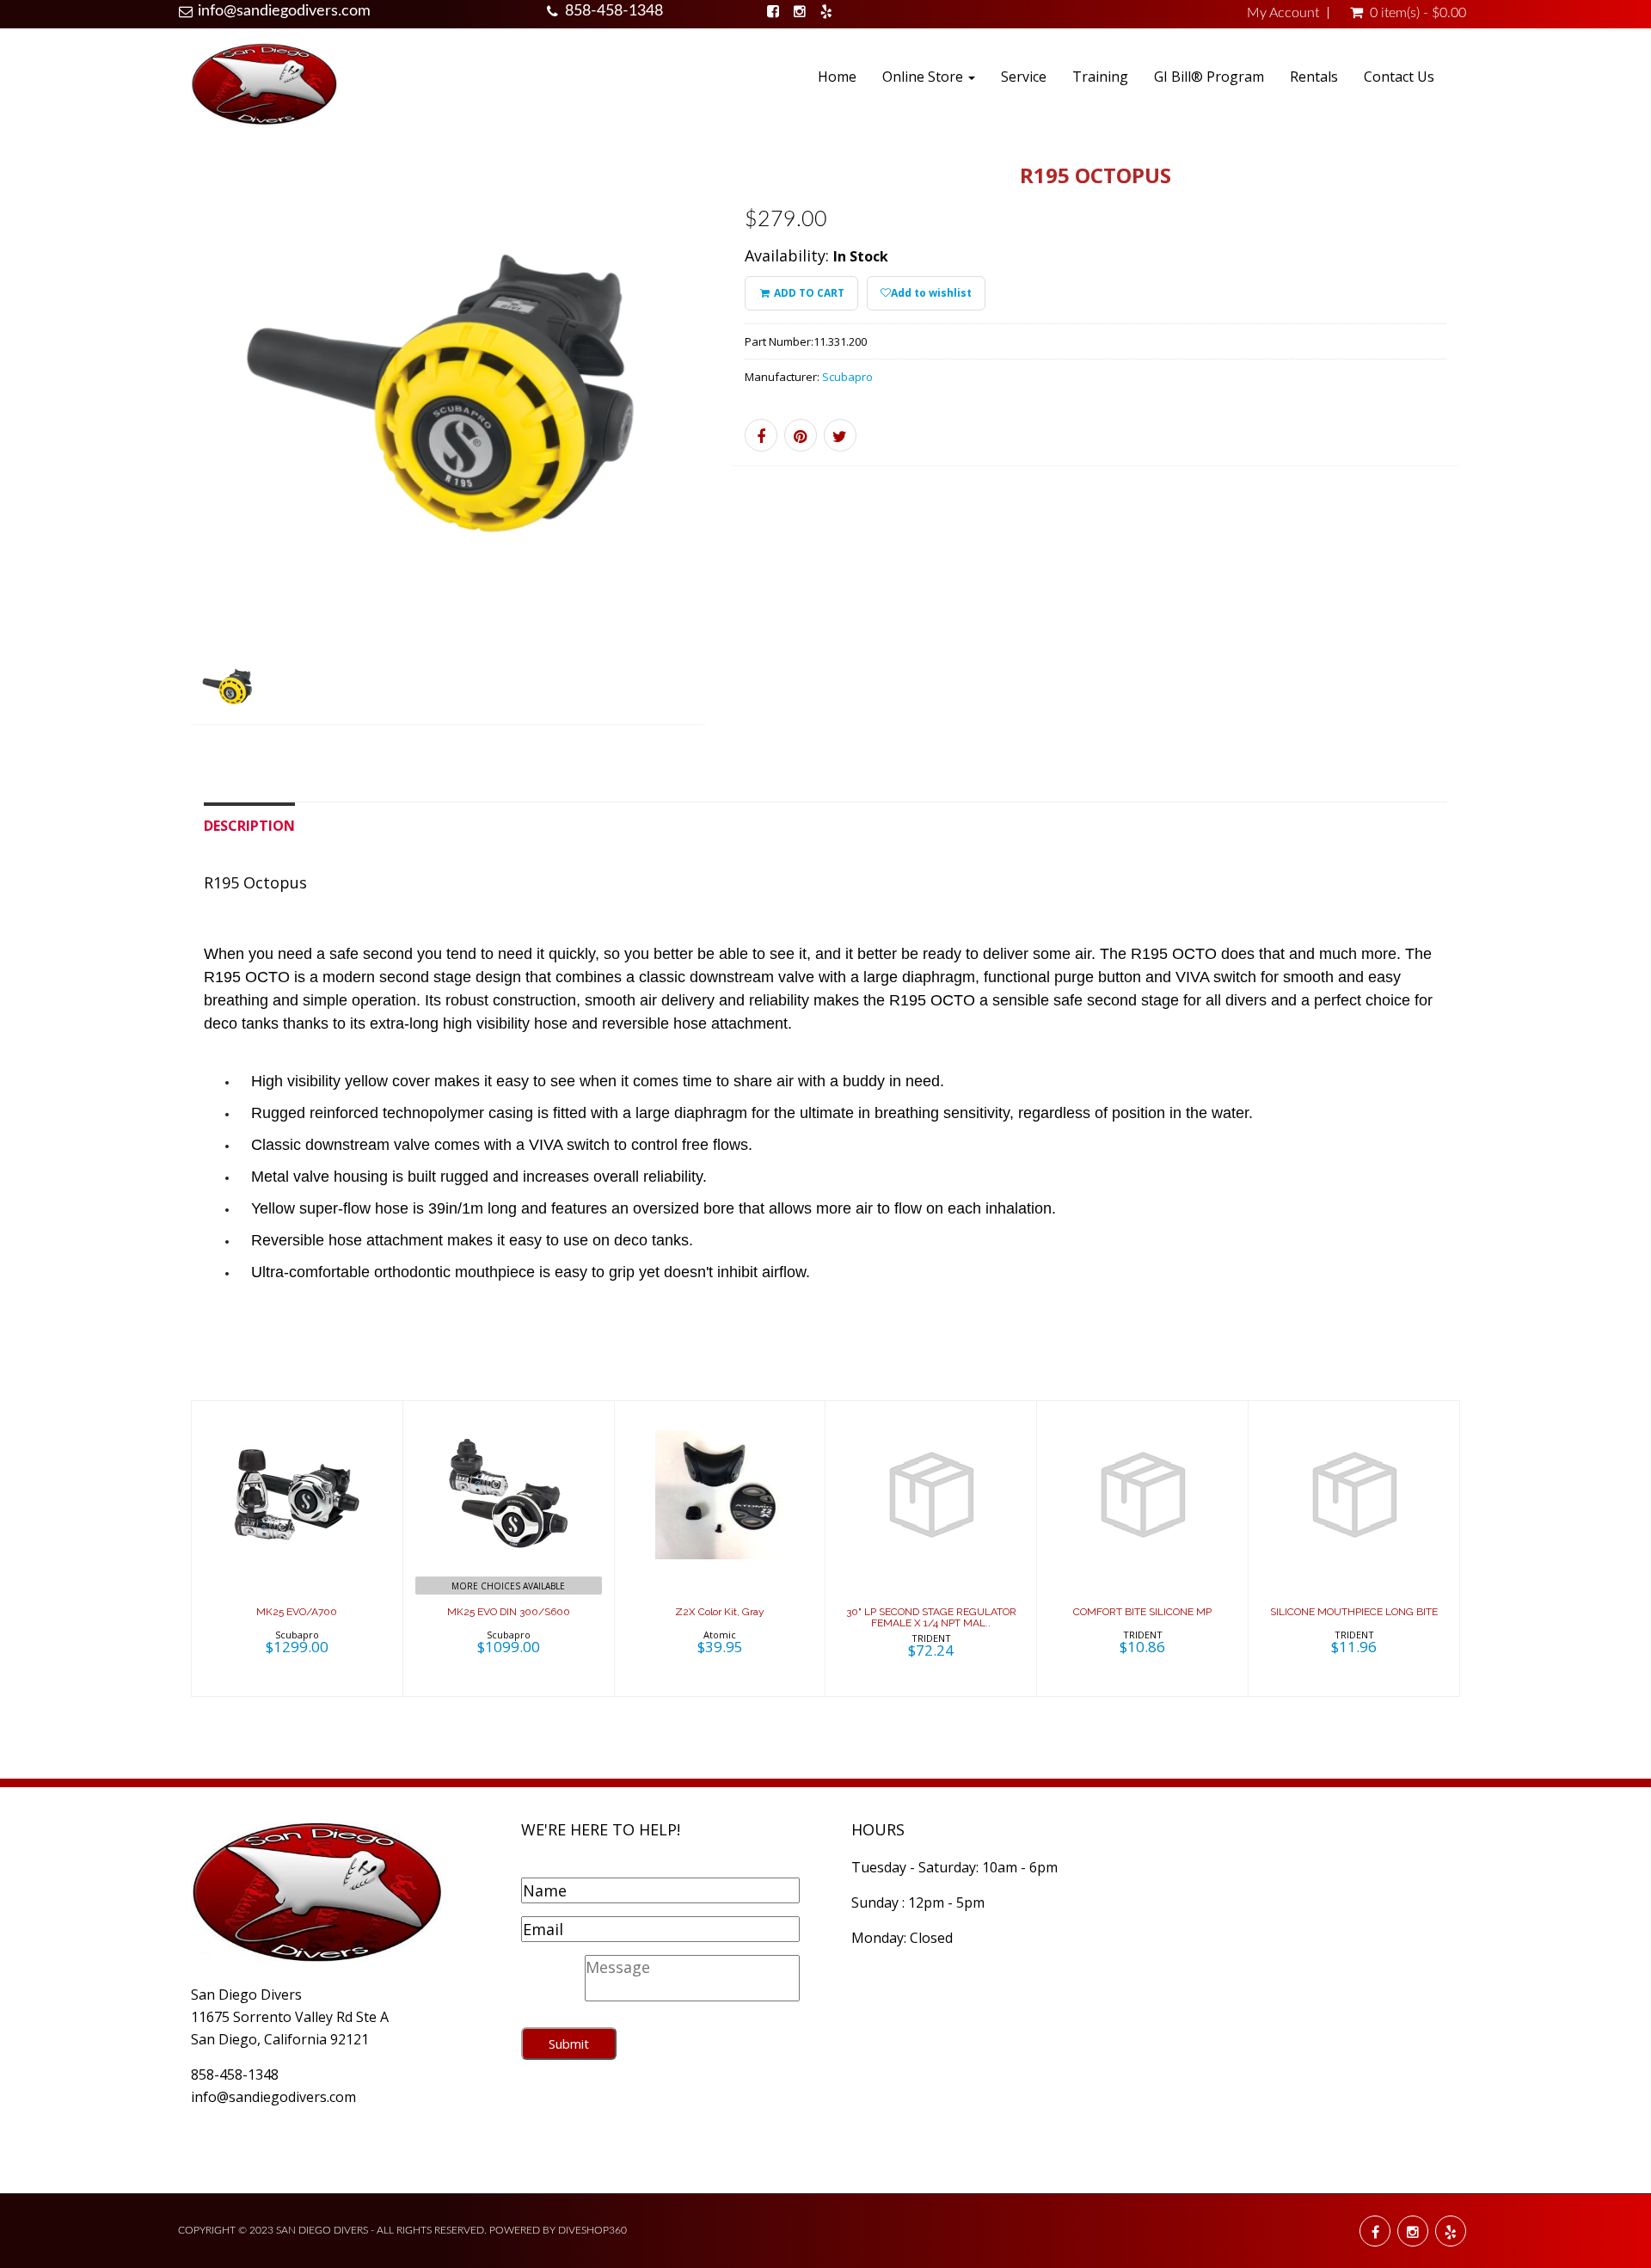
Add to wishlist (931, 293)
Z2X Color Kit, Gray (720, 1612)
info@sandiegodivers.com (284, 11)
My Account (1283, 13)
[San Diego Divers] (264, 83)
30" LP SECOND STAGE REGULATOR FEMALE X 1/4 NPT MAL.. (931, 1617)
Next (744, 454)
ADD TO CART (808, 293)
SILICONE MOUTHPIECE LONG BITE (1354, 1612)
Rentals (1314, 77)
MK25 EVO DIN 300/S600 (509, 1612)
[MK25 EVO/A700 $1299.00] (297, 1546)
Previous (152, 454)
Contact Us (1399, 77)
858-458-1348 (614, 11)
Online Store (924, 77)
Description (249, 826)
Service (1024, 77)
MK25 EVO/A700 (297, 1612)
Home (837, 77)
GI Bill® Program (1209, 77)
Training (1100, 77)
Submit (569, 2044)
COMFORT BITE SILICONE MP (1142, 1612)
